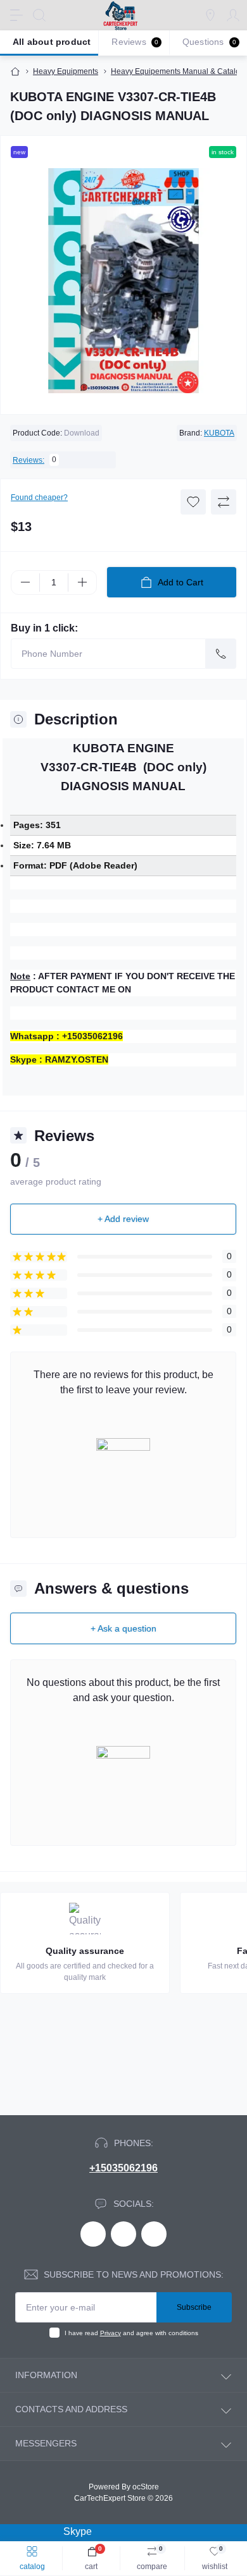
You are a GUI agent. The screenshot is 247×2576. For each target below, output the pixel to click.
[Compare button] (224, 502)
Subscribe (194, 2307)
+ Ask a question (123, 1628)
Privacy (111, 2333)
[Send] (221, 654)
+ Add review (123, 1219)
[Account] (233, 15)
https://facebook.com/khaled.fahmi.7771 (93, 2234)
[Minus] (25, 582)
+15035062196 (123, 2168)
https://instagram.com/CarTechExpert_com (154, 2234)
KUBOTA (219, 433)
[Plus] (82, 582)
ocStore (146, 2487)
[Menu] (16, 15)
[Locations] (210, 15)
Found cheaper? (39, 497)
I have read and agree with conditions (131, 2333)
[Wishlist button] (193, 502)
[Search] (39, 15)
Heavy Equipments (66, 71)
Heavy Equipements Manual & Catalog (178, 71)
